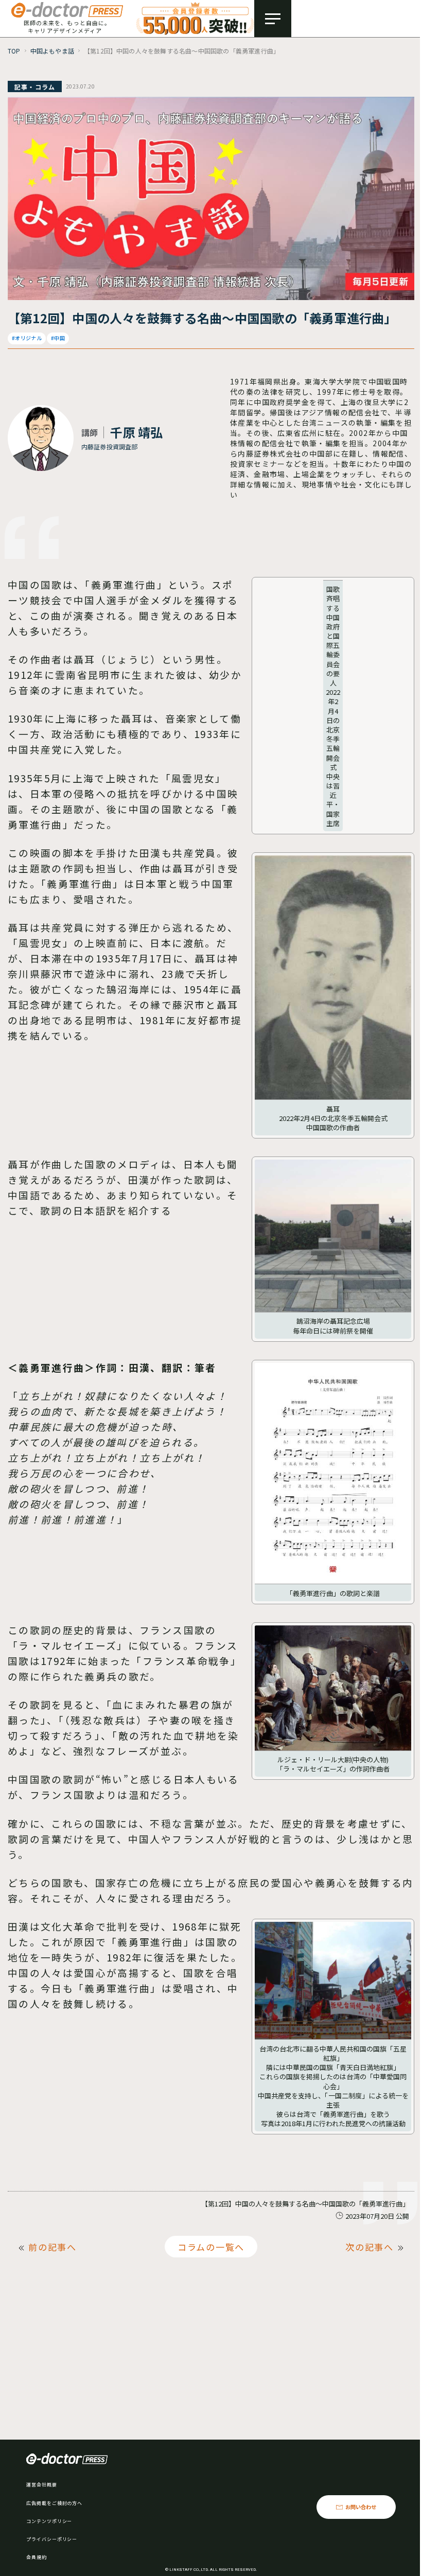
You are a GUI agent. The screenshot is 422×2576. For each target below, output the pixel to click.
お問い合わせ (361, 2507)
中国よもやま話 (52, 51)
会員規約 (37, 2557)
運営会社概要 (41, 2485)
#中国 (58, 338)
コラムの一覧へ (211, 2247)
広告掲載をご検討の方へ (54, 2503)
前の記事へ (52, 2247)
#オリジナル (27, 338)
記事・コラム (35, 87)
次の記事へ (370, 2247)
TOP (14, 51)
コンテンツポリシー (49, 2521)
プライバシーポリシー (52, 2539)
